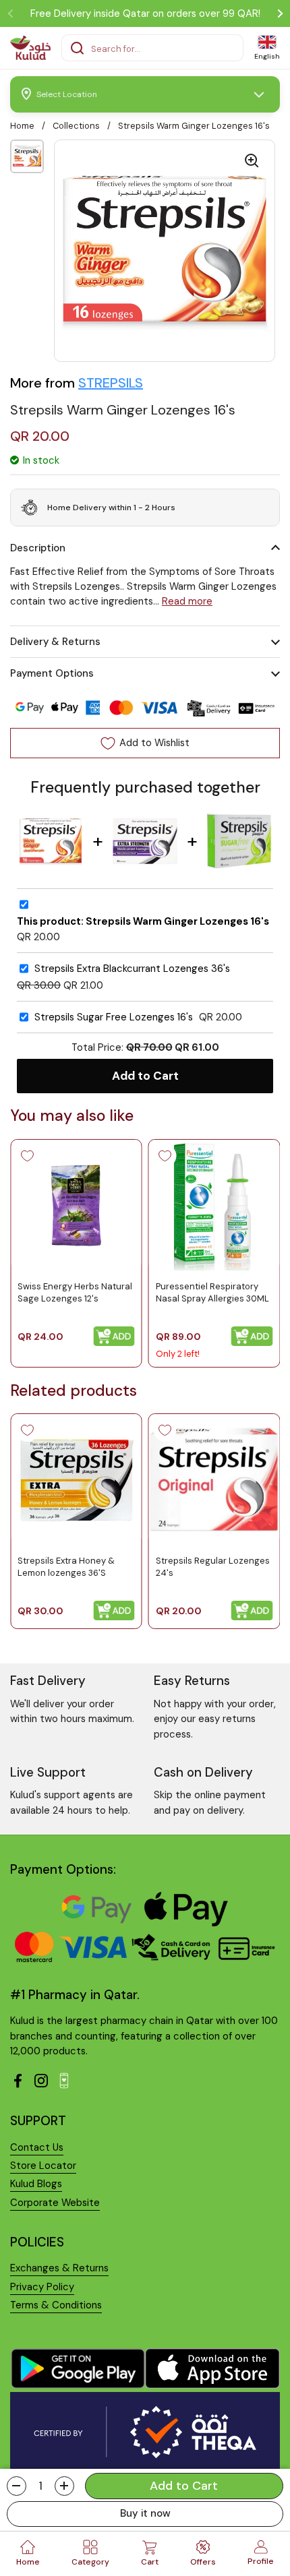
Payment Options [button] (52, 673)
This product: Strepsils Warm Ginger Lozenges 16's (143, 922)
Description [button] (38, 548)
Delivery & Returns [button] (55, 642)
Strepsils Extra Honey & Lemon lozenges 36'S (66, 1567)
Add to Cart (145, 1076)
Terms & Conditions (56, 2305)
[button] (17, 2486)
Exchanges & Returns (59, 2268)
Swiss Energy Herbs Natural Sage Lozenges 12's (75, 1292)
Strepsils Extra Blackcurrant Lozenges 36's (132, 969)
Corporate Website (55, 2203)
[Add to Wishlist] (27, 1156)
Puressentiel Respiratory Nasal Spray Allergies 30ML (212, 1292)
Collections (76, 126)
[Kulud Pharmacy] (30, 48)
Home (22, 126)
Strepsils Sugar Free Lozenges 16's (114, 1017)
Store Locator (43, 2166)
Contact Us (37, 2147)
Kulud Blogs (36, 2184)
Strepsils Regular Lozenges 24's (213, 1567)
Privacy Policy (42, 2287)
